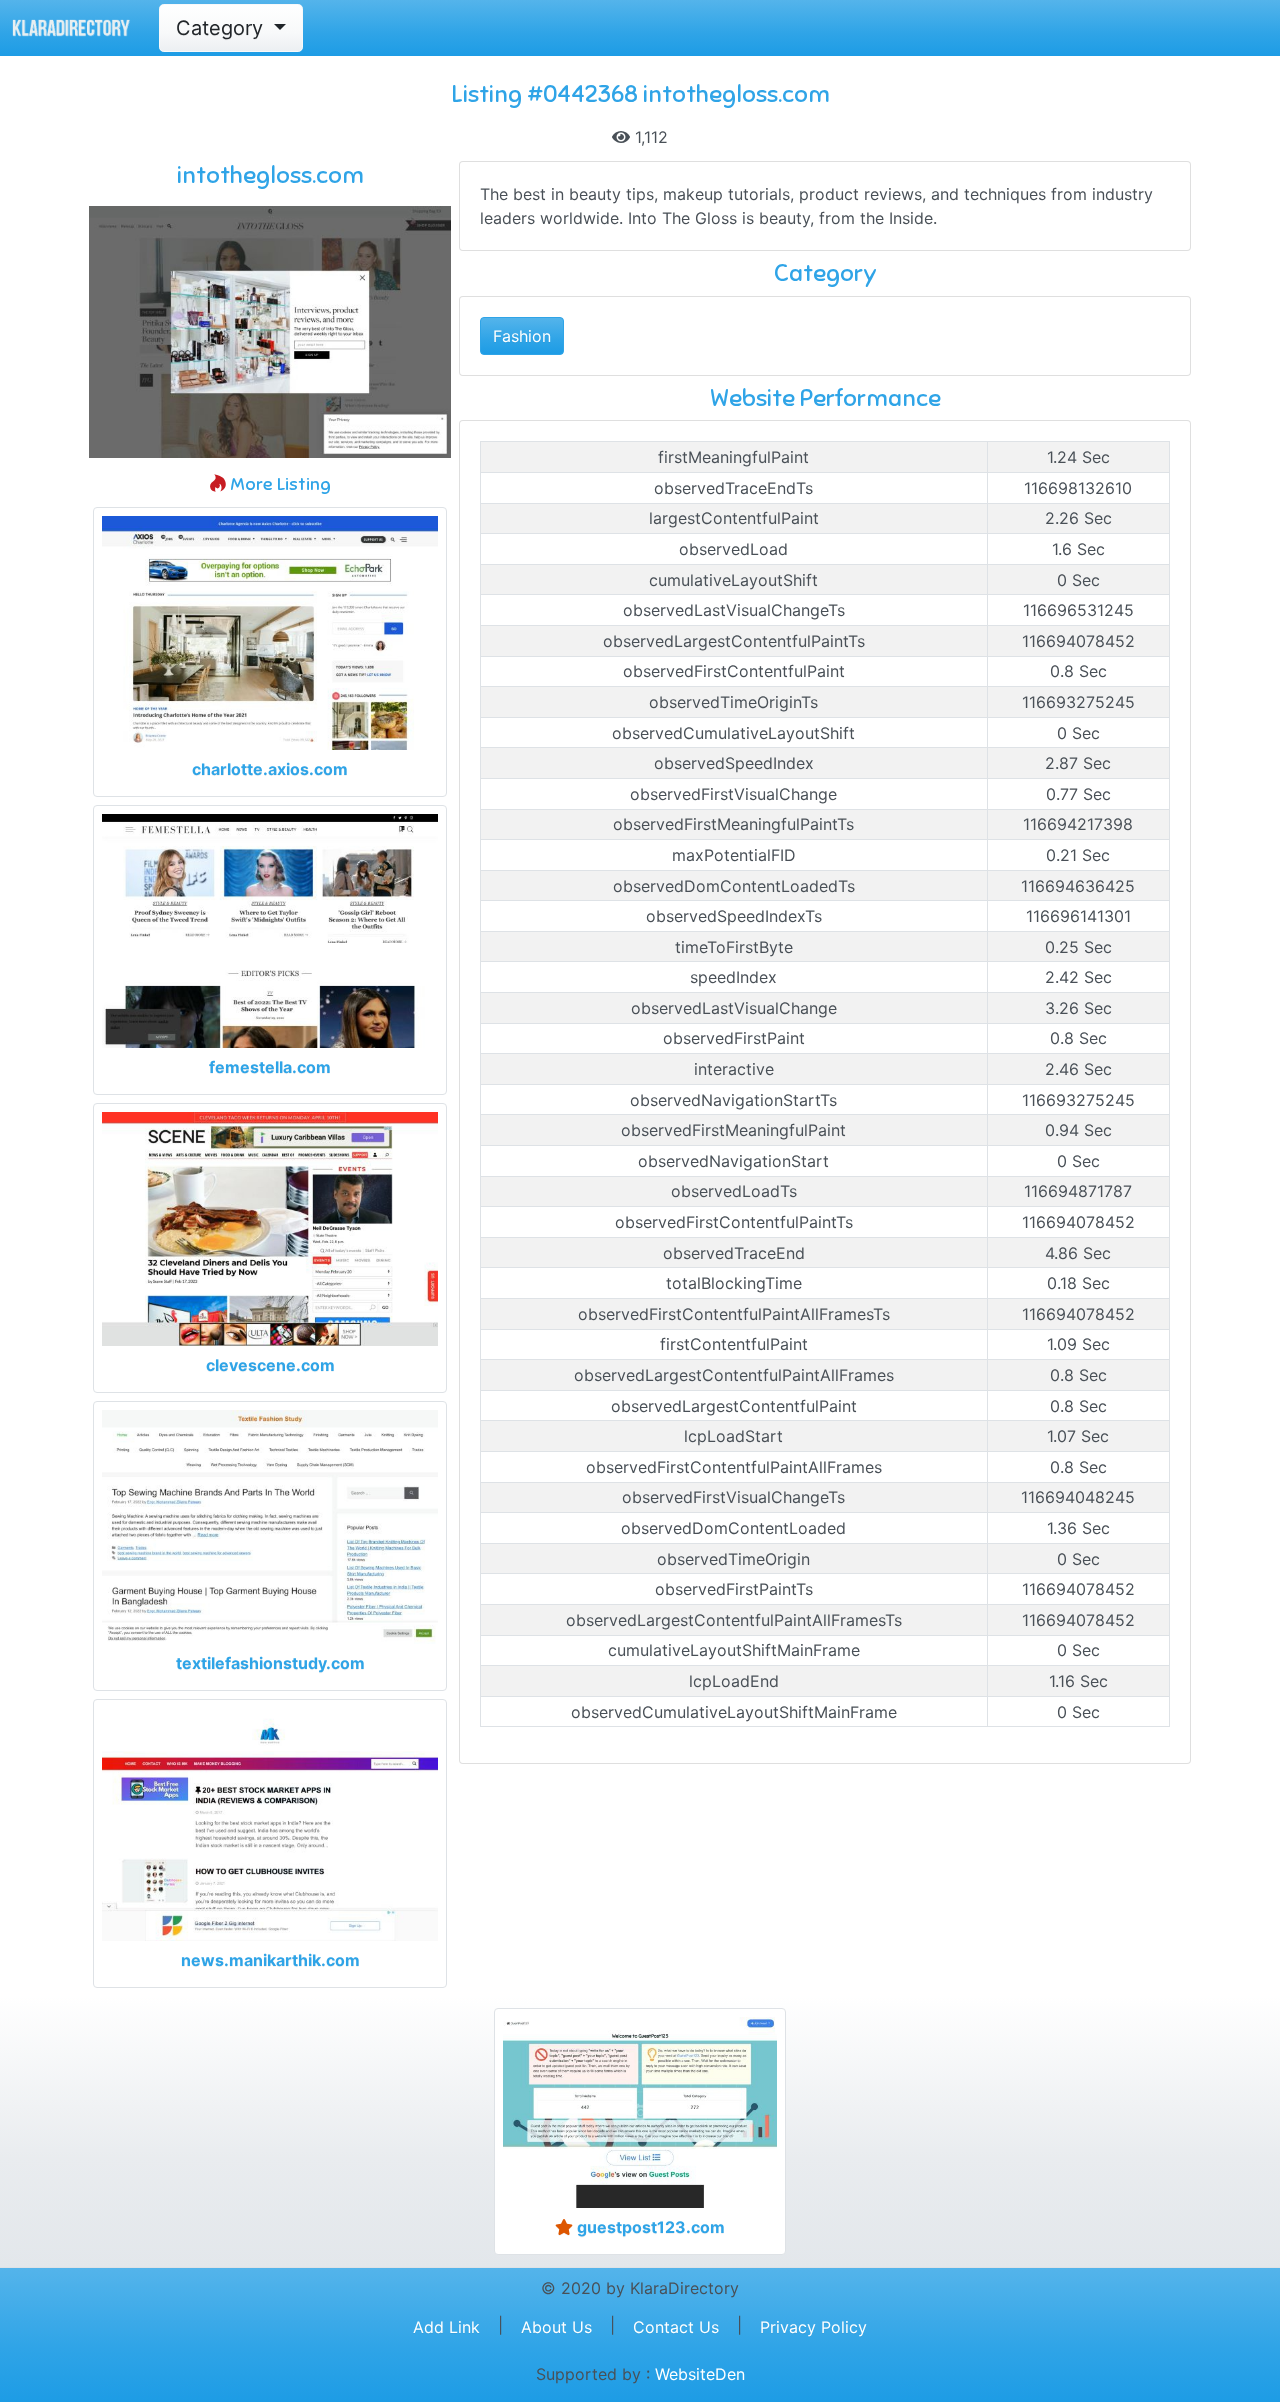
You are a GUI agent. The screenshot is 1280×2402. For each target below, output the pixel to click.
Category (222, 28)
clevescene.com (270, 1365)
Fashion (522, 336)
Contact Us (676, 2327)
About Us (556, 2327)
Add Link (446, 2327)
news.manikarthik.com (270, 1960)
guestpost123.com (649, 2227)
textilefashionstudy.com (270, 1663)
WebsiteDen (700, 2374)
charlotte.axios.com (270, 769)
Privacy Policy (813, 2327)
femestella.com (270, 1067)
